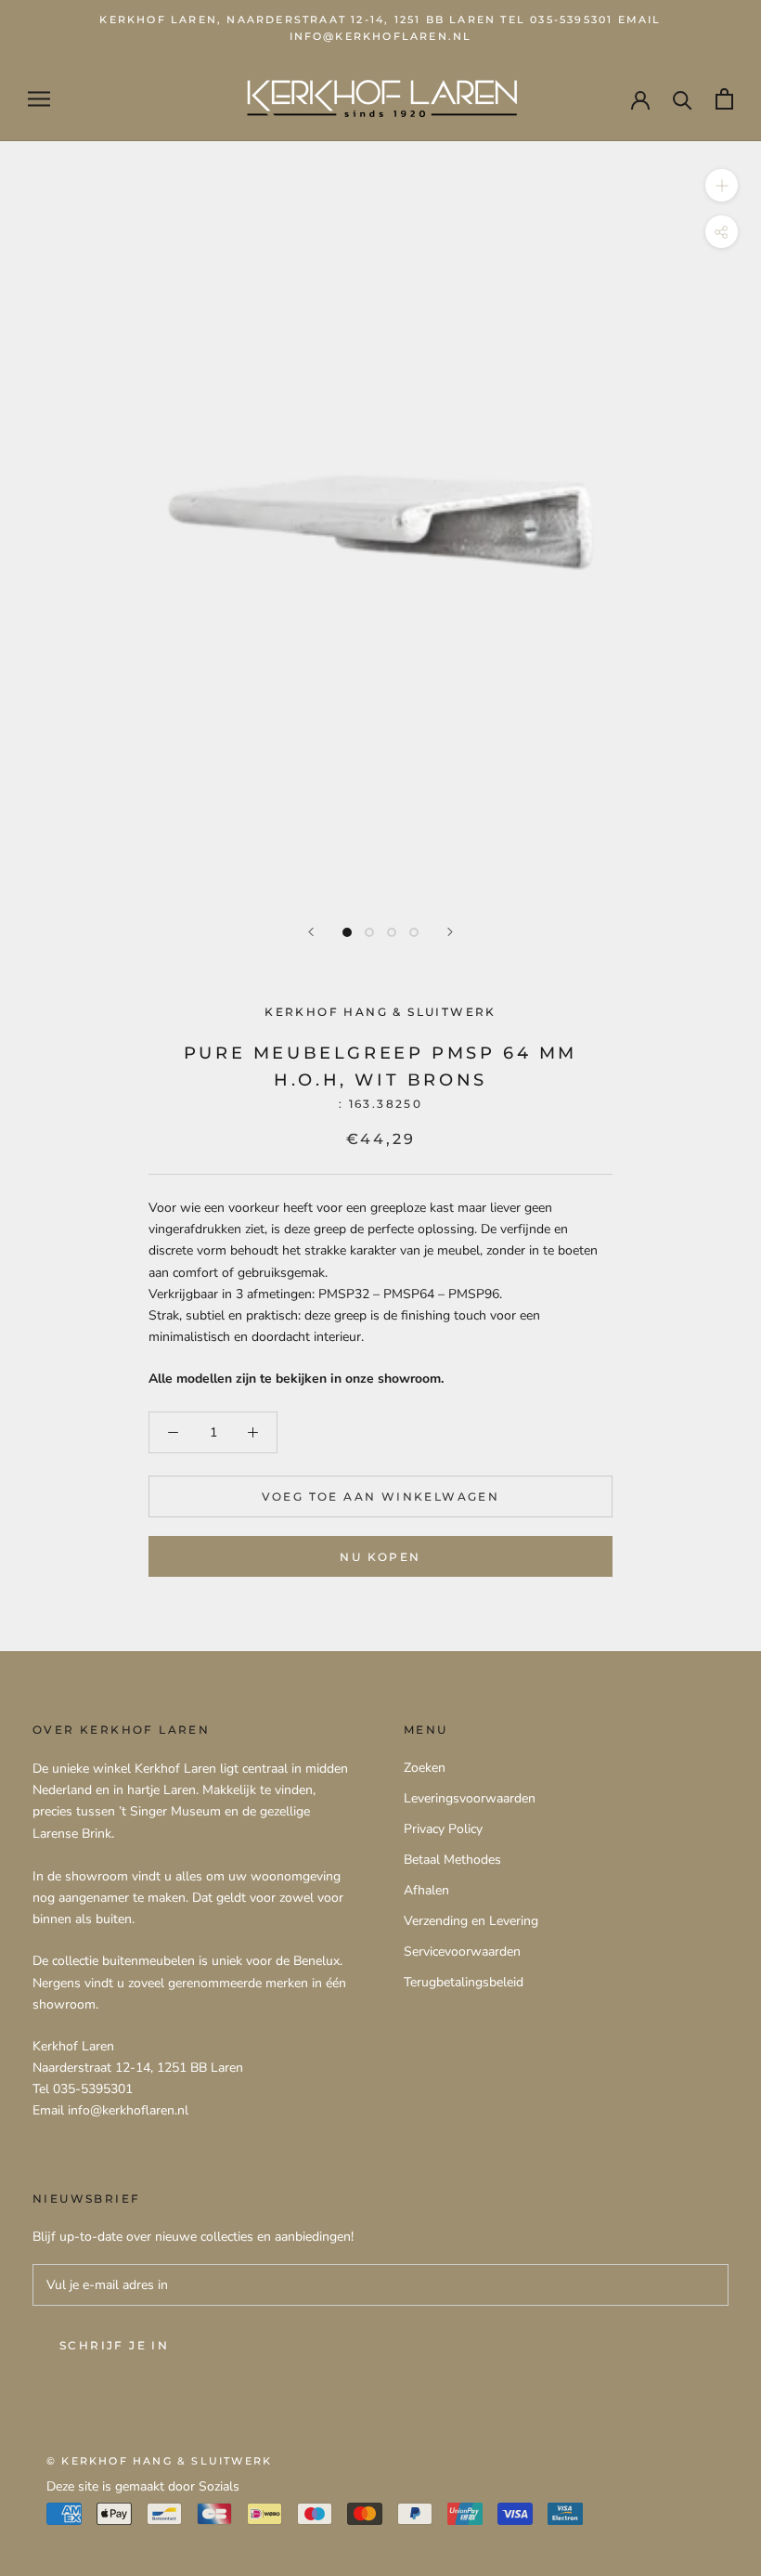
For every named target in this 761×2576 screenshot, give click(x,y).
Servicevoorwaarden (462, 1952)
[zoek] (683, 99)
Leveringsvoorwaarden (470, 1798)
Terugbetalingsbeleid (464, 1982)
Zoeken (425, 1768)
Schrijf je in (114, 2345)
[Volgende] (450, 932)
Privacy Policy (443, 1829)
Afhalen (426, 1890)
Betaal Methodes (452, 1860)
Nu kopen (380, 1557)
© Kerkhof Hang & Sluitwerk (159, 2461)
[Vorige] (311, 932)
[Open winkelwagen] (724, 99)
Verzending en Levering (471, 1921)
